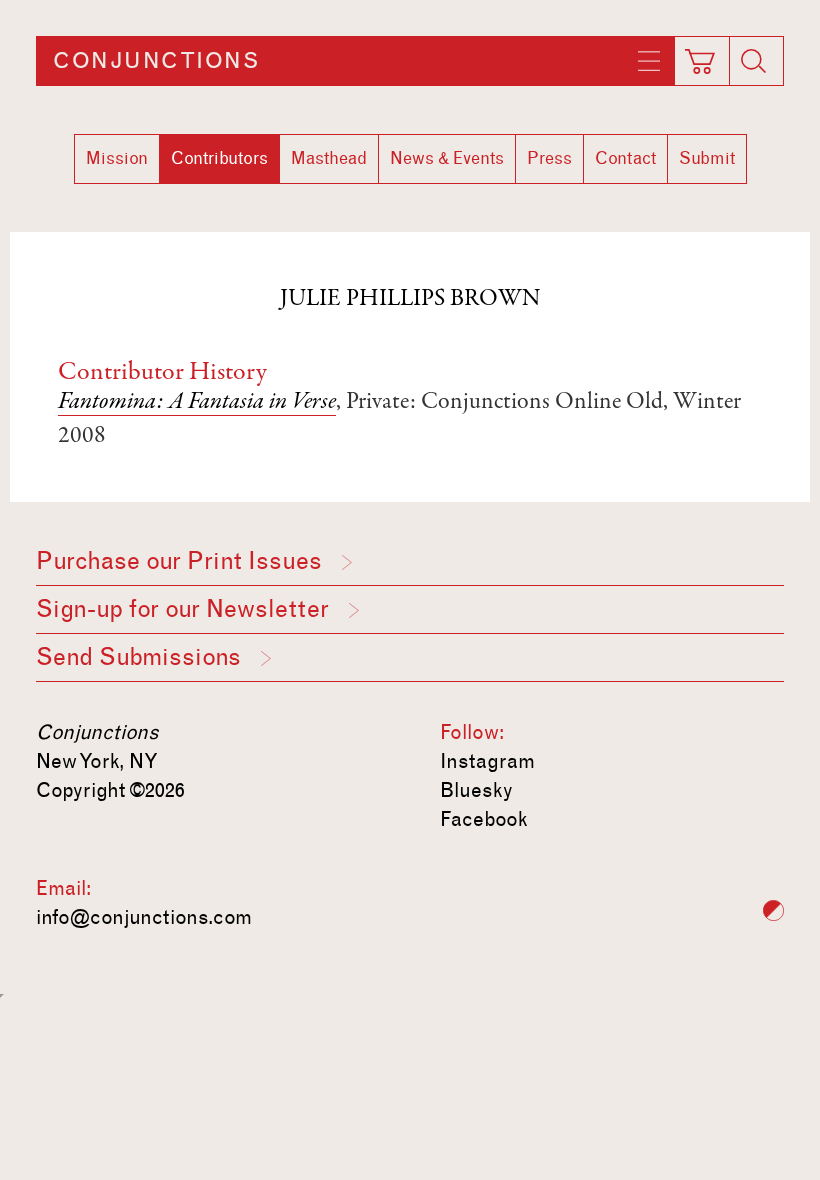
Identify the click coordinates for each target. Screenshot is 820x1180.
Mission (117, 158)
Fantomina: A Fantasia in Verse (197, 403)
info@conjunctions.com (144, 917)
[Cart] (700, 55)
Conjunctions (156, 61)
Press (549, 158)
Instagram (487, 761)
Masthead (329, 158)
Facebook (484, 819)
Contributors (219, 158)
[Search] (754, 61)
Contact (625, 158)
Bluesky (476, 790)
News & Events (447, 158)
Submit (707, 158)
